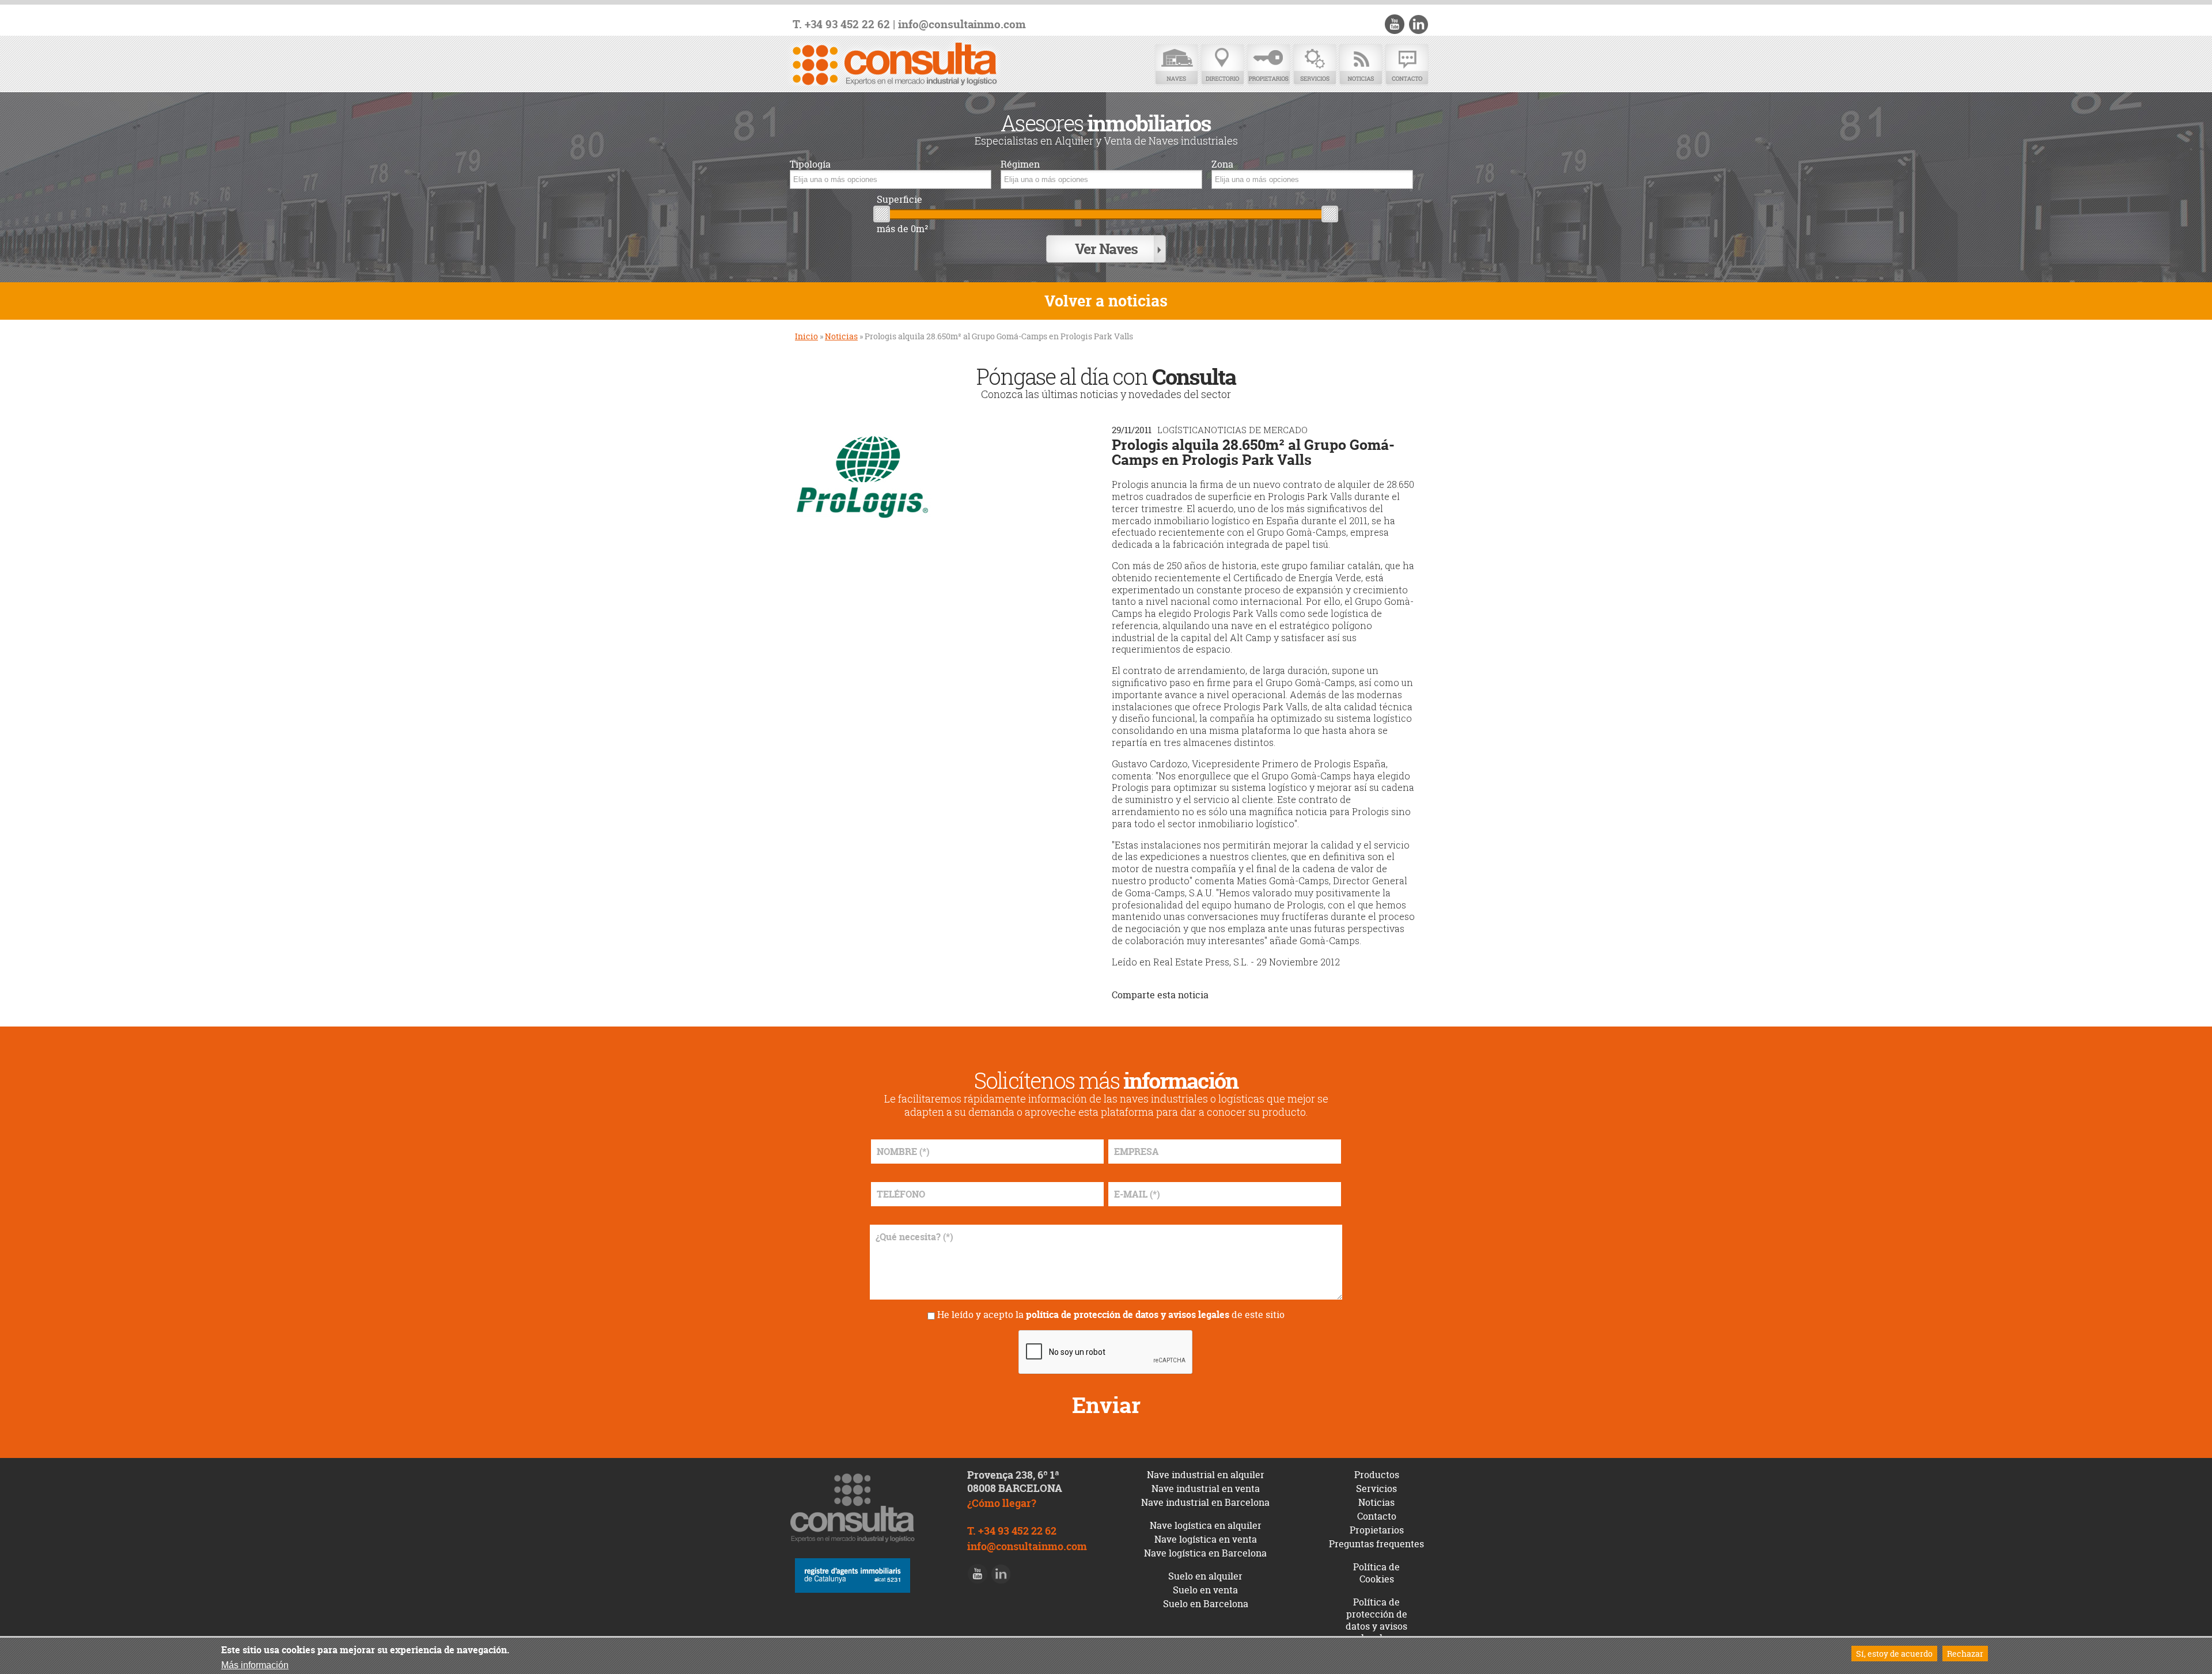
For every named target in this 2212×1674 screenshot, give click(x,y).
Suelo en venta (1205, 1590)
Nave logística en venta (1206, 1539)
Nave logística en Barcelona (1205, 1553)
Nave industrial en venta (1206, 1489)
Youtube (1395, 24)
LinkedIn (1418, 24)
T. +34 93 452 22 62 (841, 24)
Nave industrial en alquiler (1206, 1475)
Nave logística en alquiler (1206, 1525)
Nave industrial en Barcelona (1205, 1502)
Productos (1377, 1475)
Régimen (1020, 164)
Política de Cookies (1376, 1573)
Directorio (1222, 65)
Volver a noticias (1106, 301)
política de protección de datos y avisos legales (1128, 1315)
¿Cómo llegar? (1002, 1503)
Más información (255, 1665)
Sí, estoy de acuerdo (1894, 1654)
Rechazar (1965, 1654)
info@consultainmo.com (962, 24)
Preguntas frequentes (1376, 1544)
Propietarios (1268, 65)
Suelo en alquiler (1205, 1576)
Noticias (1361, 65)
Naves (1176, 65)
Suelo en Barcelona (1206, 1604)
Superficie (899, 200)
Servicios (1315, 65)
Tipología (810, 164)
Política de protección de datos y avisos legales (1376, 1620)
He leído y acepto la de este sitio (1111, 1315)
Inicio (806, 336)
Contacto (1407, 65)
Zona (1222, 164)
